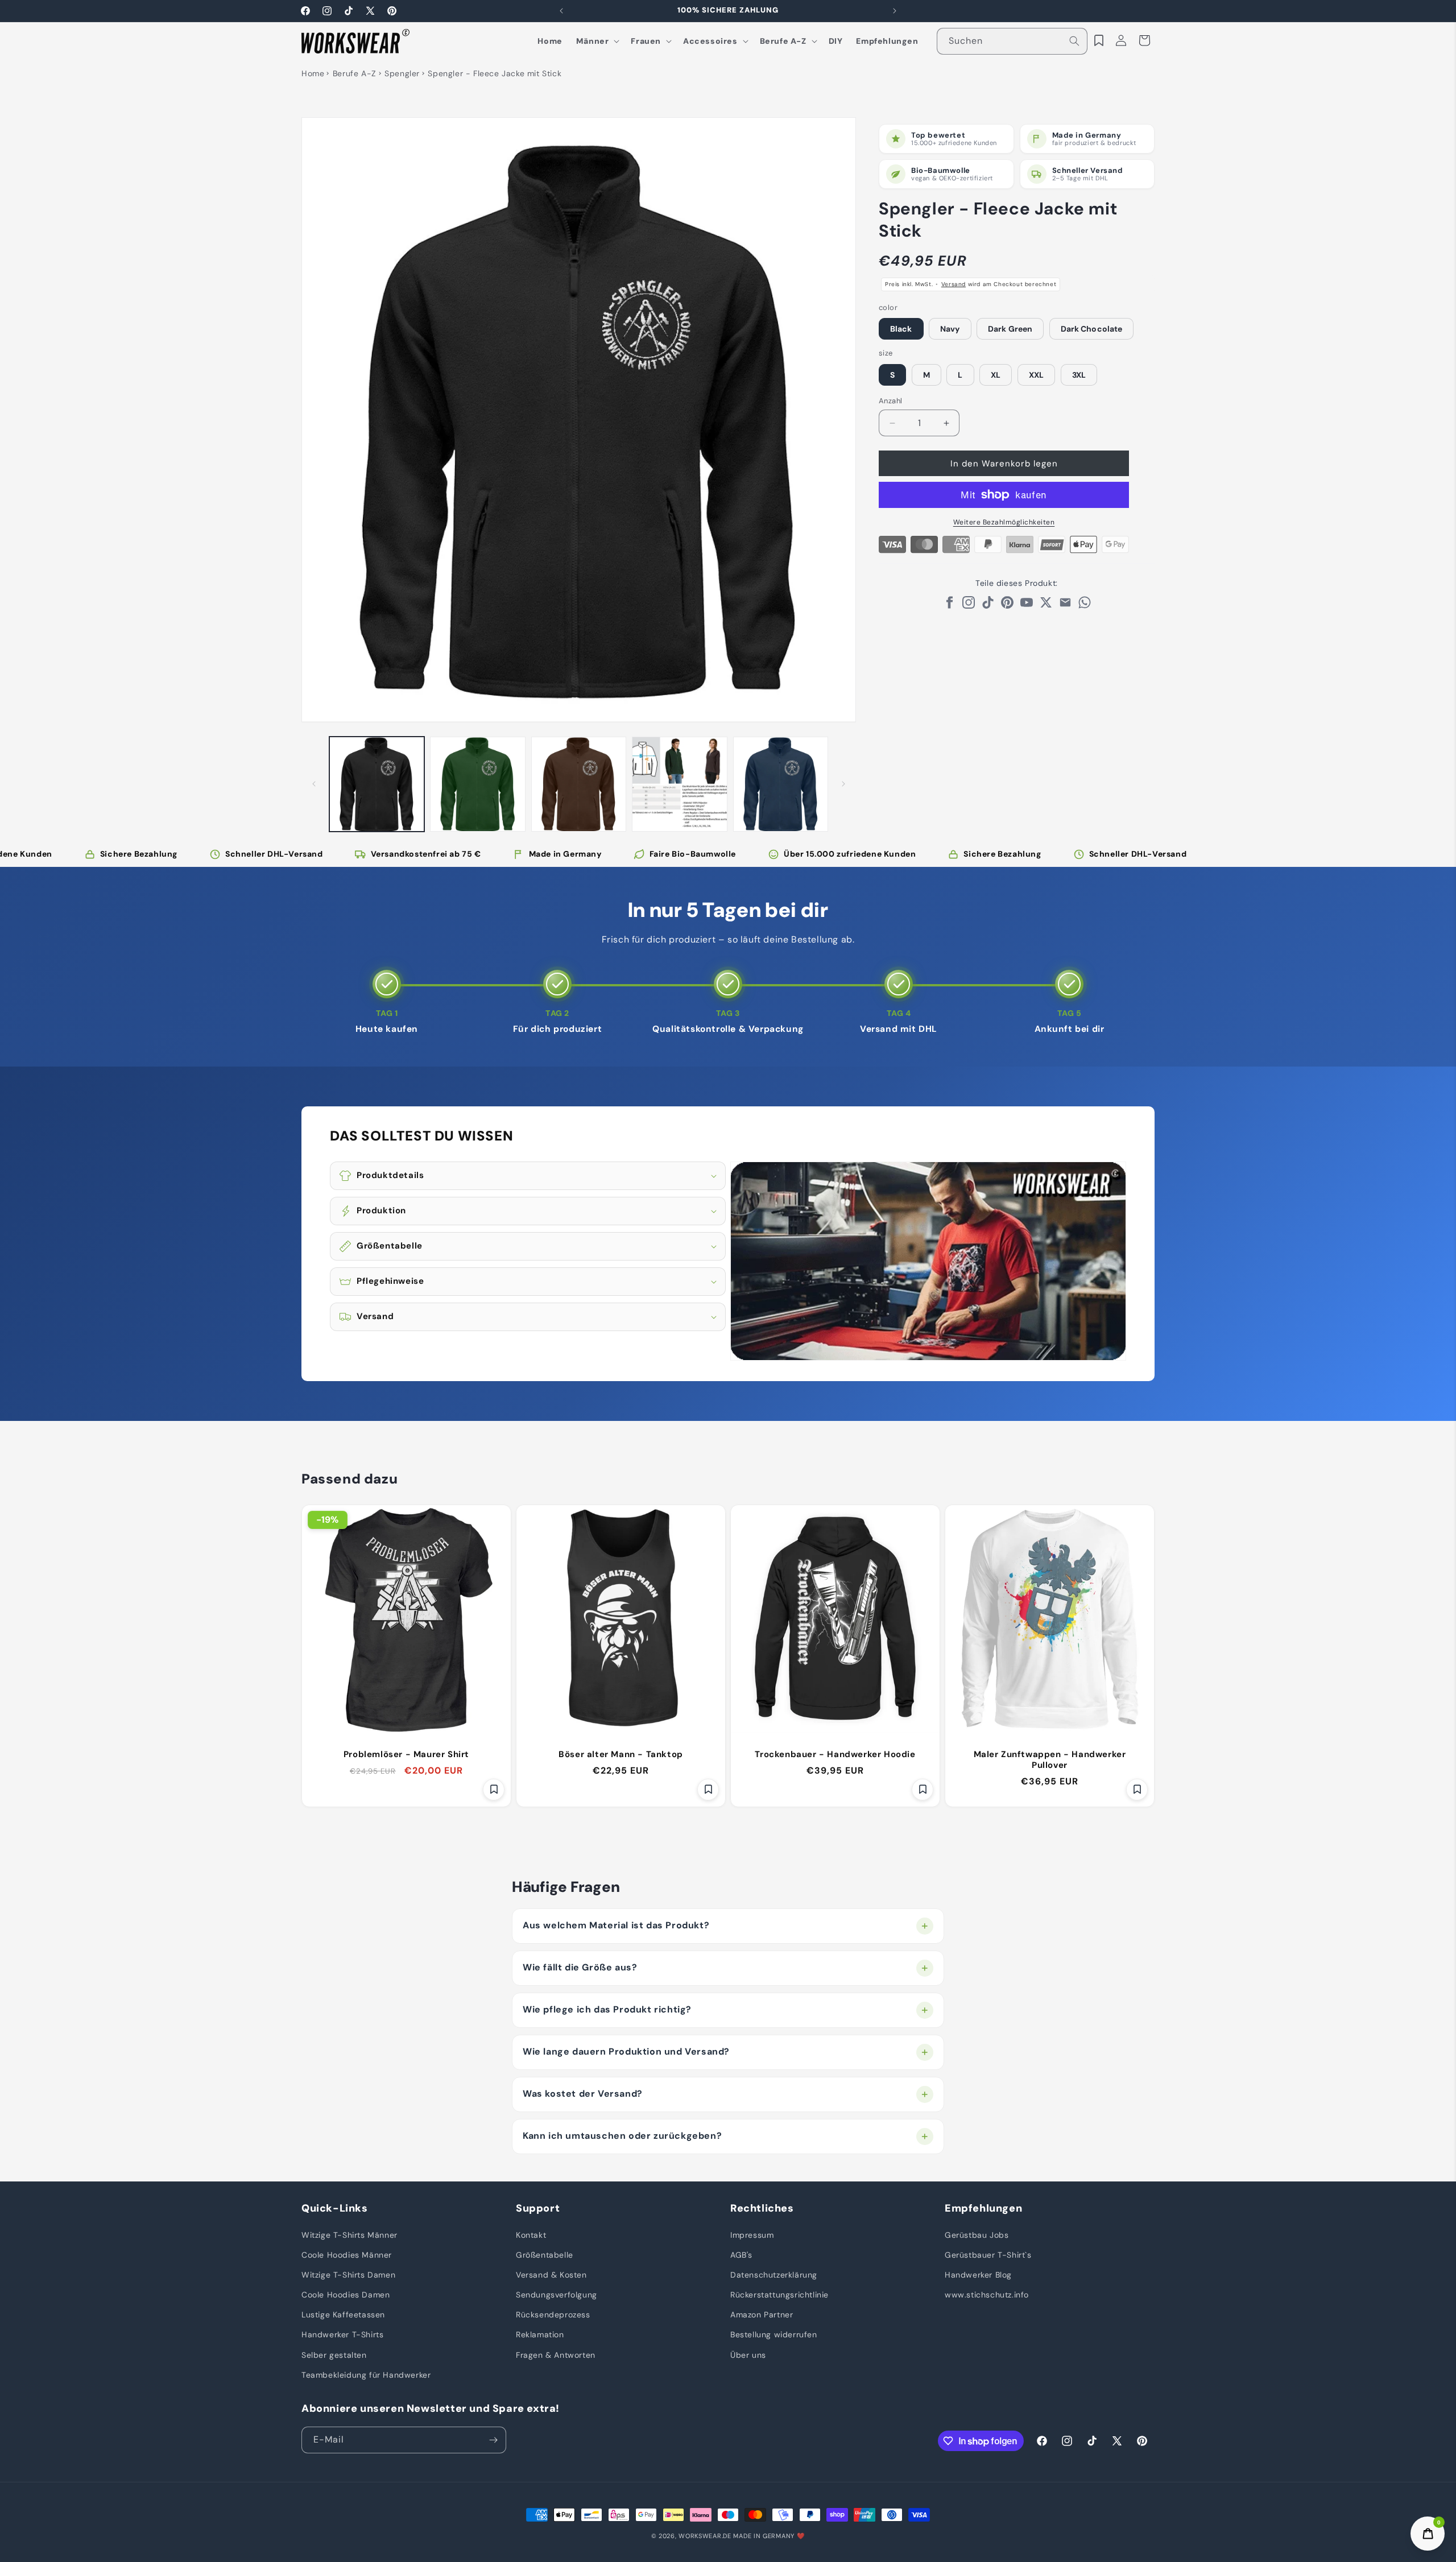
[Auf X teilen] (1046, 606)
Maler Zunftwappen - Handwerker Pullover (1050, 1760)
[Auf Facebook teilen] (949, 606)
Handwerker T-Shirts (342, 2334)
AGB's (741, 2254)
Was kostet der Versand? (583, 2094)
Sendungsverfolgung (557, 2295)
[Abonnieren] (493, 2440)
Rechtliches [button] (762, 2208)
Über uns (748, 2354)
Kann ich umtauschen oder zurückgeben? (622, 2136)
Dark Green (1010, 329)
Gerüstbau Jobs (977, 2234)
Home (313, 73)
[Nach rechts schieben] (843, 784)
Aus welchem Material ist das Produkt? (616, 1925)
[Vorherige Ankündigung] (561, 11)
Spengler (402, 73)
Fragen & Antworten (556, 2354)
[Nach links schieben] (314, 784)
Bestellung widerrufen (774, 2334)
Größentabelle (545, 2254)
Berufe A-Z (355, 73)
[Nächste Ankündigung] (895, 11)
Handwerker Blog (978, 2275)
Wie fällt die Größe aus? (580, 1967)
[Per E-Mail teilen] (1065, 606)
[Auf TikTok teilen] (988, 606)
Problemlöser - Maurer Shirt (406, 1755)
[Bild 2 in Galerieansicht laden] (477, 784)
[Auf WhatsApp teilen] (1085, 606)
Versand (954, 284)
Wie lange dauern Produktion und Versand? (626, 2051)
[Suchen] (1074, 41)
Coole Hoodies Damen (346, 2295)
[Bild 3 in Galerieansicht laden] (579, 784)
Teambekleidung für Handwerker (366, 2374)
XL (996, 375)
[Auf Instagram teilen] (969, 606)
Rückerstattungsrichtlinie (779, 2295)
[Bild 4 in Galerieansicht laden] (679, 784)
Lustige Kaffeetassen (343, 2315)
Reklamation (540, 2334)
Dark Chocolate (1091, 329)
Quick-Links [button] (335, 2208)
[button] (597, 41)
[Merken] (494, 1790)
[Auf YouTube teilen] (1027, 606)
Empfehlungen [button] (983, 2208)
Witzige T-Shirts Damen (348, 2275)
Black (901, 329)
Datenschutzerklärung (774, 2275)
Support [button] (538, 2208)
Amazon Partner (762, 2315)
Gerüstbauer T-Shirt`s (988, 2254)
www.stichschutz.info (987, 2295)
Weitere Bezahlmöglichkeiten (1004, 522)
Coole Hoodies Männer (347, 2254)
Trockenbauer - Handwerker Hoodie (835, 1755)
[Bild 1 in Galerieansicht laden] (377, 784)
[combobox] (1012, 41)
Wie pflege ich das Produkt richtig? (607, 2009)
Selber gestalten (334, 2354)
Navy (950, 329)
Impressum (752, 2234)
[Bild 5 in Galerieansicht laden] (781, 784)
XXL (1036, 375)
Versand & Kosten (551, 2275)
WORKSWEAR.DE (705, 2536)
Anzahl (890, 401)
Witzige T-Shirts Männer (349, 2234)
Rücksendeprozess (553, 2315)
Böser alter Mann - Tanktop (621, 1755)
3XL (1079, 375)
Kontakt (531, 2234)
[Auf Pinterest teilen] (1007, 606)
